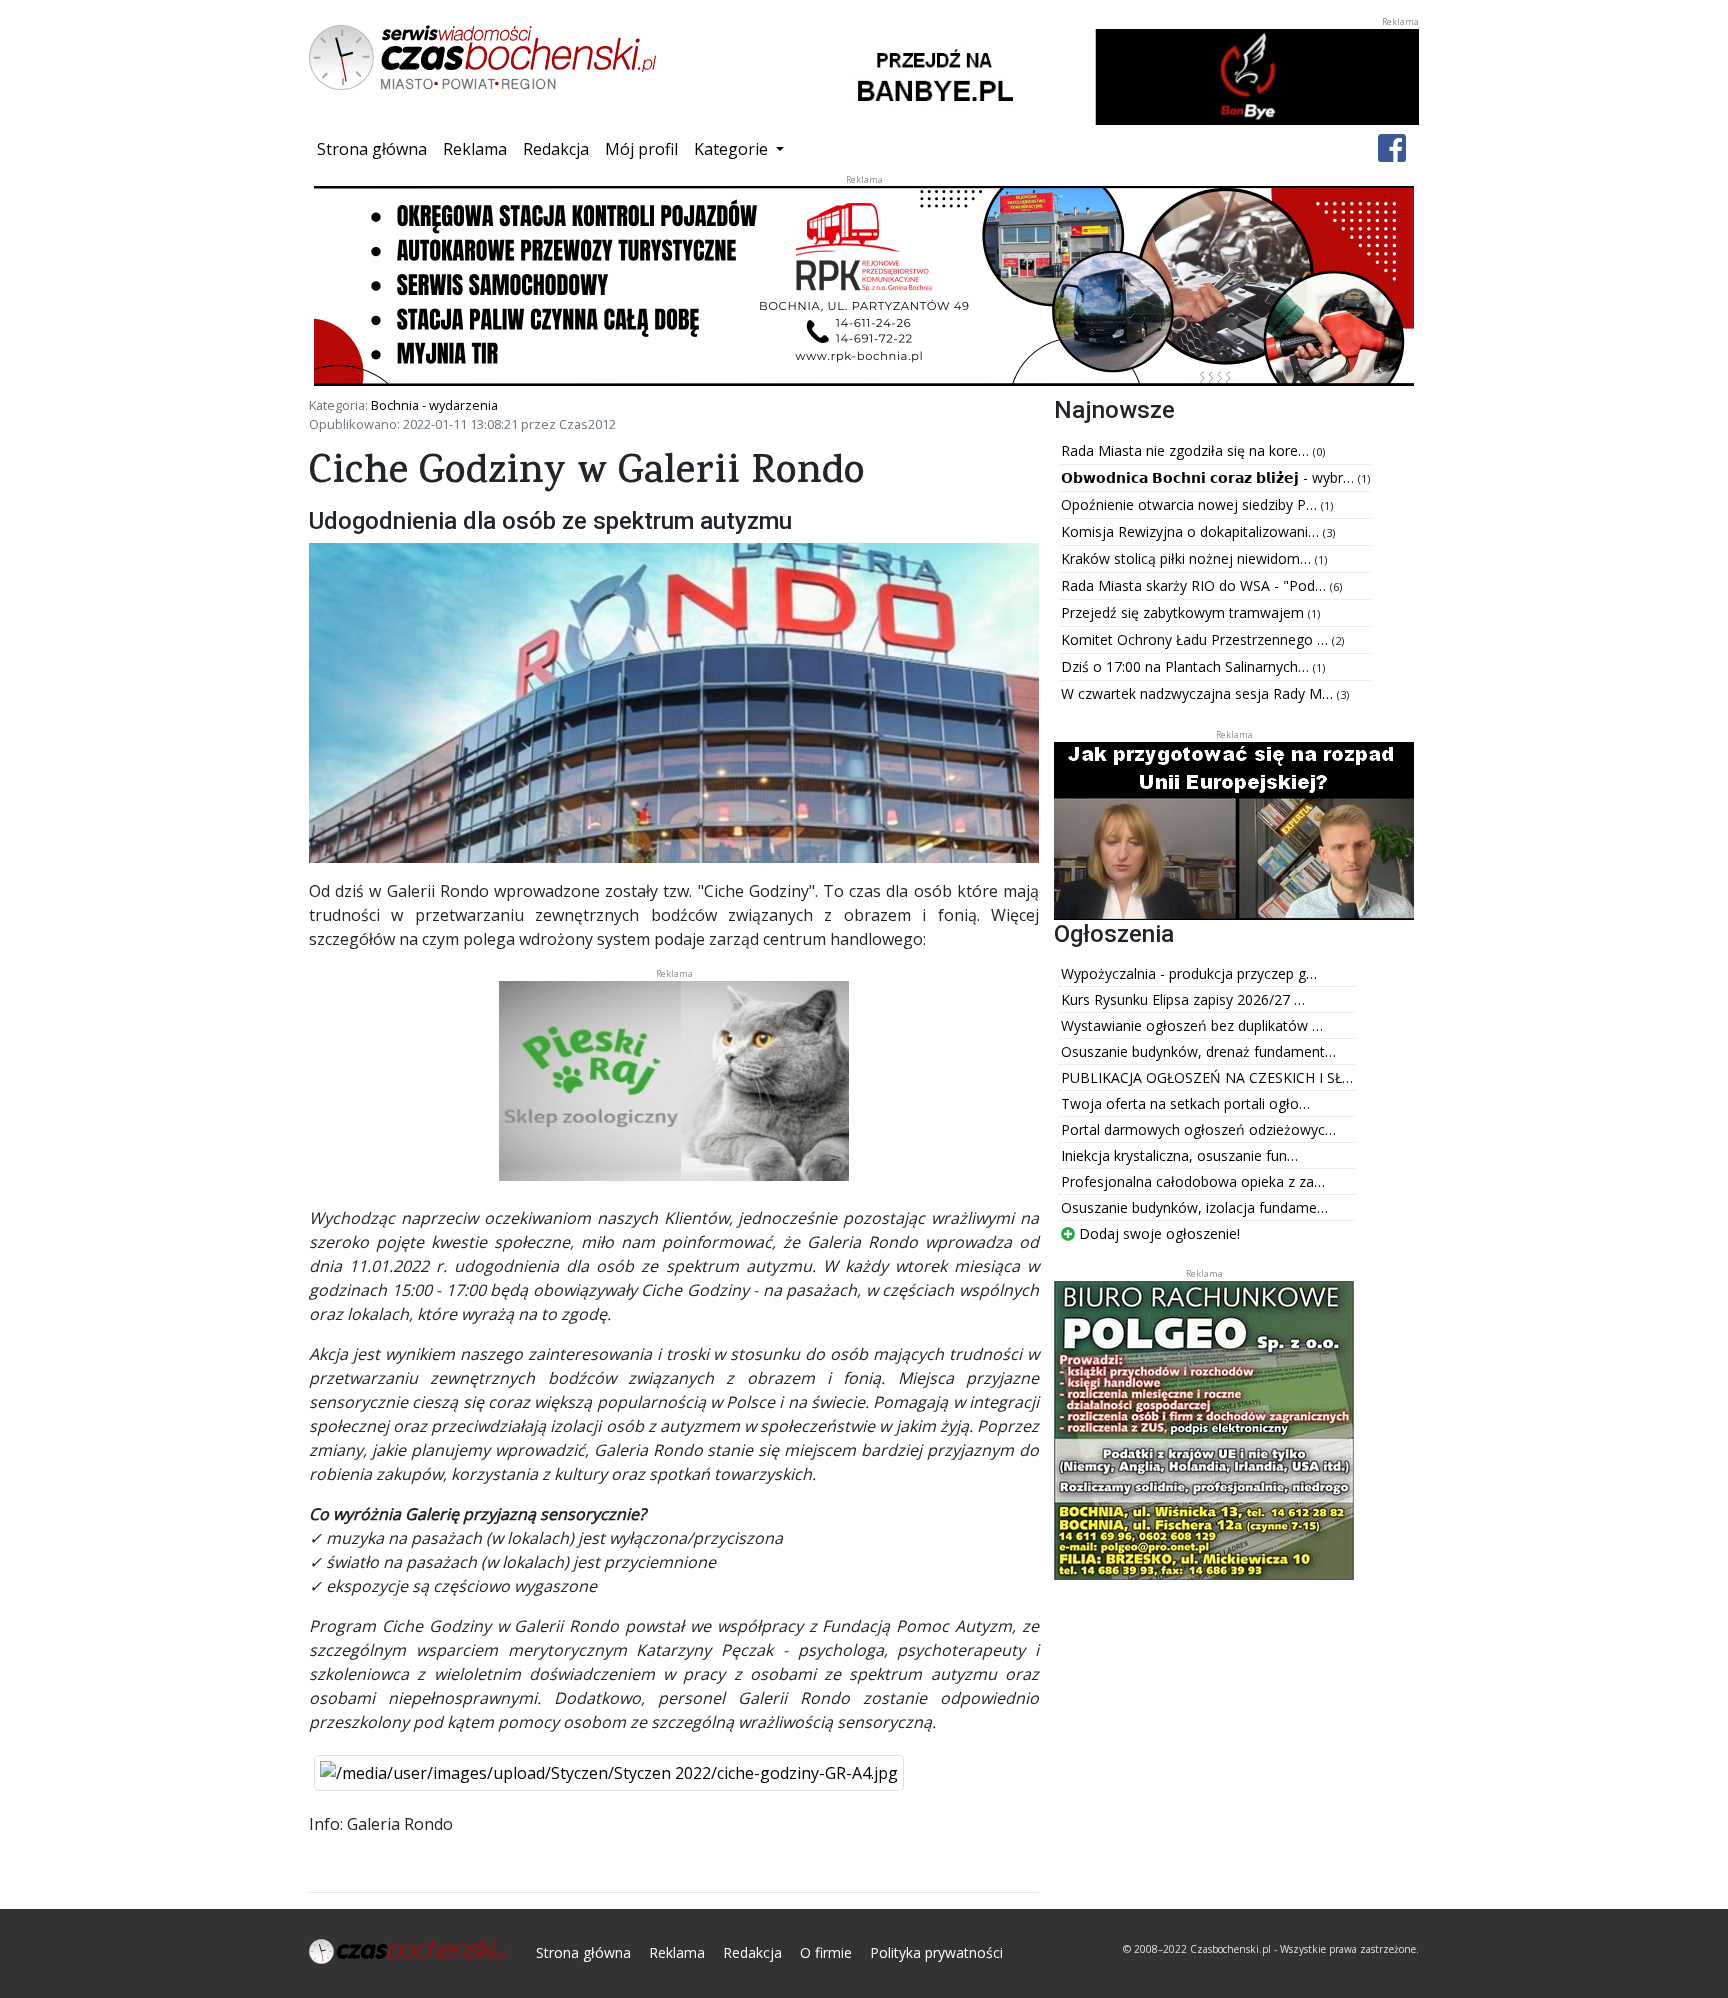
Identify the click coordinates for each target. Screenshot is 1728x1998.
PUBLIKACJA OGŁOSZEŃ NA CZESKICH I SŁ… (1207, 1077)
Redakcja (556, 149)
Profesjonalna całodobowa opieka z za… (1193, 1181)
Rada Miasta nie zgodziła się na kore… (1187, 450)
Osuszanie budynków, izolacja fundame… (1194, 1207)
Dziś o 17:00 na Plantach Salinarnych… (1187, 666)
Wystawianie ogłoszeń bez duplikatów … (1192, 1025)
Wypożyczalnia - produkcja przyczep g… (1189, 973)
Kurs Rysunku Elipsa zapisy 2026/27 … (1183, 999)
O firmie (826, 1952)
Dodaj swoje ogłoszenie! (1157, 1233)
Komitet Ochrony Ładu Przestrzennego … (1196, 639)
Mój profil (641, 149)
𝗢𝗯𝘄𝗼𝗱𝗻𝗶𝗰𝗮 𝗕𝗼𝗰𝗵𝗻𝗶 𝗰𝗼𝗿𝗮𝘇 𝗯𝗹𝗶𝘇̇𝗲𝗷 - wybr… (1209, 477)
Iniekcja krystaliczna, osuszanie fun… (1179, 1155)
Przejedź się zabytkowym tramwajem (1184, 612)
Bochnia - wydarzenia (434, 405)
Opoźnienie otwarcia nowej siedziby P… (1191, 504)
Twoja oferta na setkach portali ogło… (1185, 1103)
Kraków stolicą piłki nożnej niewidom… (1188, 558)
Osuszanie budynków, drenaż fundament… (1198, 1051)
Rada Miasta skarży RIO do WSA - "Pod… (1195, 585)
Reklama (475, 149)
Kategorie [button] (733, 149)
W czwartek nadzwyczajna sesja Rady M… (1199, 693)
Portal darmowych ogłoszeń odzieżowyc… (1198, 1129)
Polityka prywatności (936, 1952)
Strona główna (376, 148)
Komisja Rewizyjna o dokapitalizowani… (1192, 531)
